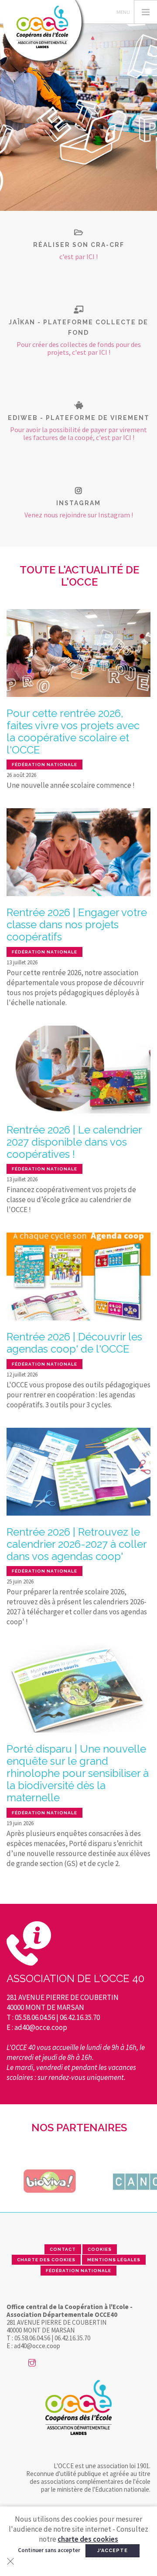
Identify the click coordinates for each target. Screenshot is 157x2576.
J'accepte (113, 2551)
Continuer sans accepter (49, 2550)
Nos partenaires (79, 2128)
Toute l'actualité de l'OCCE (79, 576)
